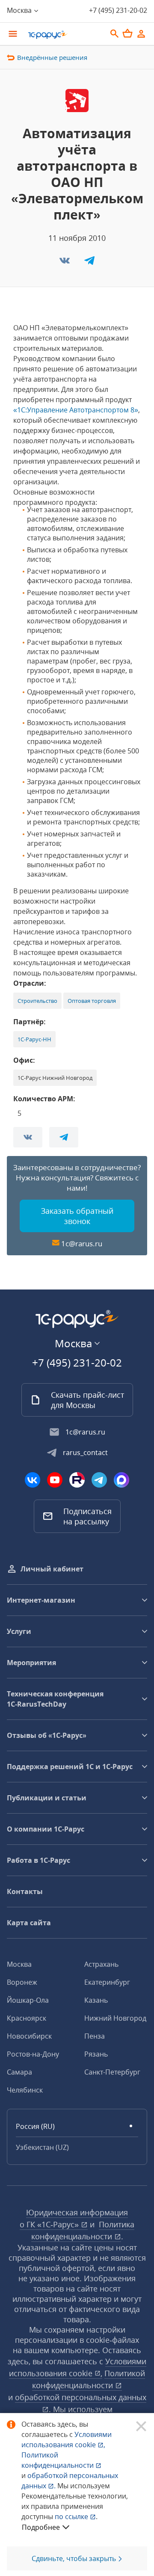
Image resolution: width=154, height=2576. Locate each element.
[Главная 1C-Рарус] (64, 35)
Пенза (95, 2036)
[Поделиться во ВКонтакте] (65, 263)
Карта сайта (29, 1923)
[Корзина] (127, 33)
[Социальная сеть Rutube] (77, 1480)
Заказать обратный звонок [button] (77, 1216)
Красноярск (27, 2018)
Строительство (37, 1001)
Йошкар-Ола (28, 2000)
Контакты (25, 1891)
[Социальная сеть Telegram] (99, 1480)
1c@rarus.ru (82, 1244)
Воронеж (22, 1982)
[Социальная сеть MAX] (121, 1480)
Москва (19, 1964)
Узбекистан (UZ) (42, 2147)
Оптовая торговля (92, 1001)
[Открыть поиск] (115, 34)
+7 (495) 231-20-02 (118, 10)
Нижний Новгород (115, 2018)
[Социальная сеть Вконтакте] (33, 1480)
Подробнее (41, 2527)
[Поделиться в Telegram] (89, 263)
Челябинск (25, 2090)
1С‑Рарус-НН (34, 1039)
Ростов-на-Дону (33, 2054)
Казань (96, 2000)
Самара (19, 2072)
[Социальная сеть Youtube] (55, 1480)
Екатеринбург (107, 1982)
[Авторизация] (141, 34)
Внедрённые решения (52, 57)
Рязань (96, 2054)
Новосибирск (29, 2036)
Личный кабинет (52, 1569)
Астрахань (101, 1964)
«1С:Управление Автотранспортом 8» (76, 410)
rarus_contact (85, 1453)
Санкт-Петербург (112, 2072)
